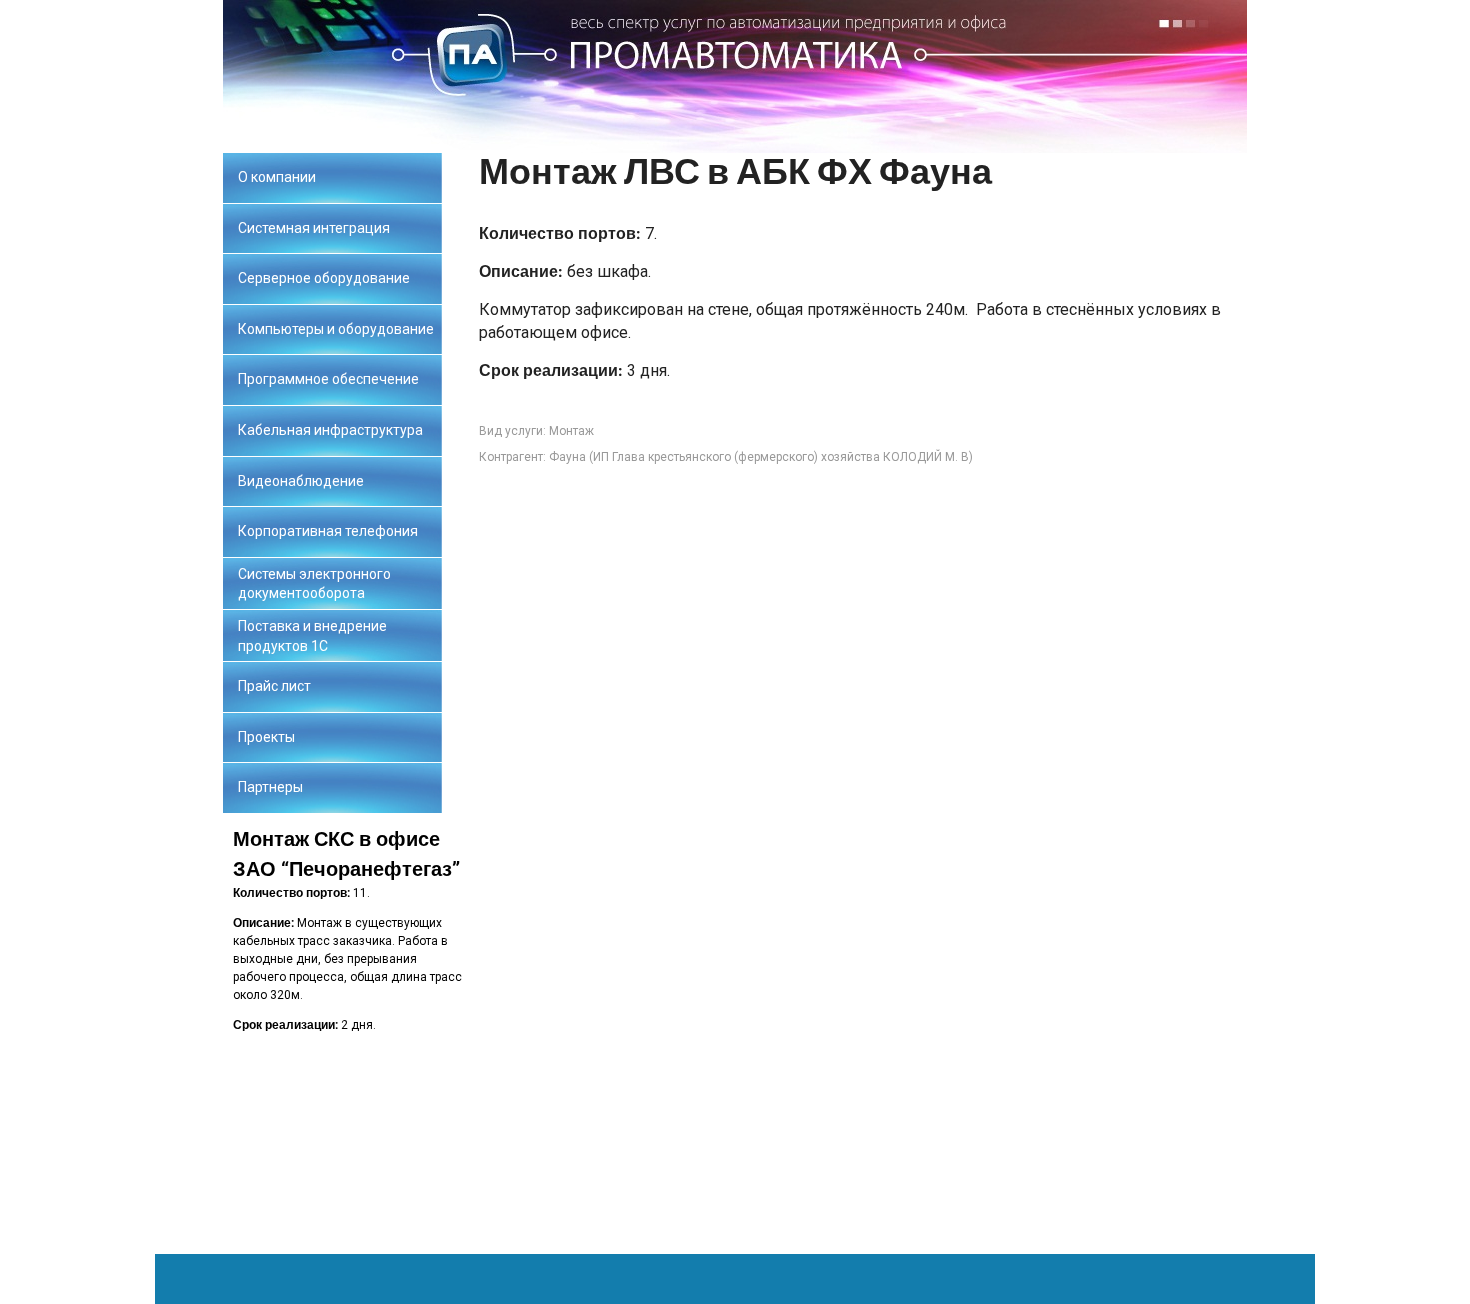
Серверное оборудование (324, 278)
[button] (351, 1034)
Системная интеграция (314, 228)
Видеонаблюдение (301, 481)
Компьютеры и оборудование (336, 329)
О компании (277, 177)
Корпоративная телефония (328, 531)
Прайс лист (274, 686)
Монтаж (571, 431)
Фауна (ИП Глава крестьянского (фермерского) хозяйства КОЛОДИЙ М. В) (761, 457)
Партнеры (270, 787)
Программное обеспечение (328, 379)
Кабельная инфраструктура (330, 430)
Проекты (266, 737)
